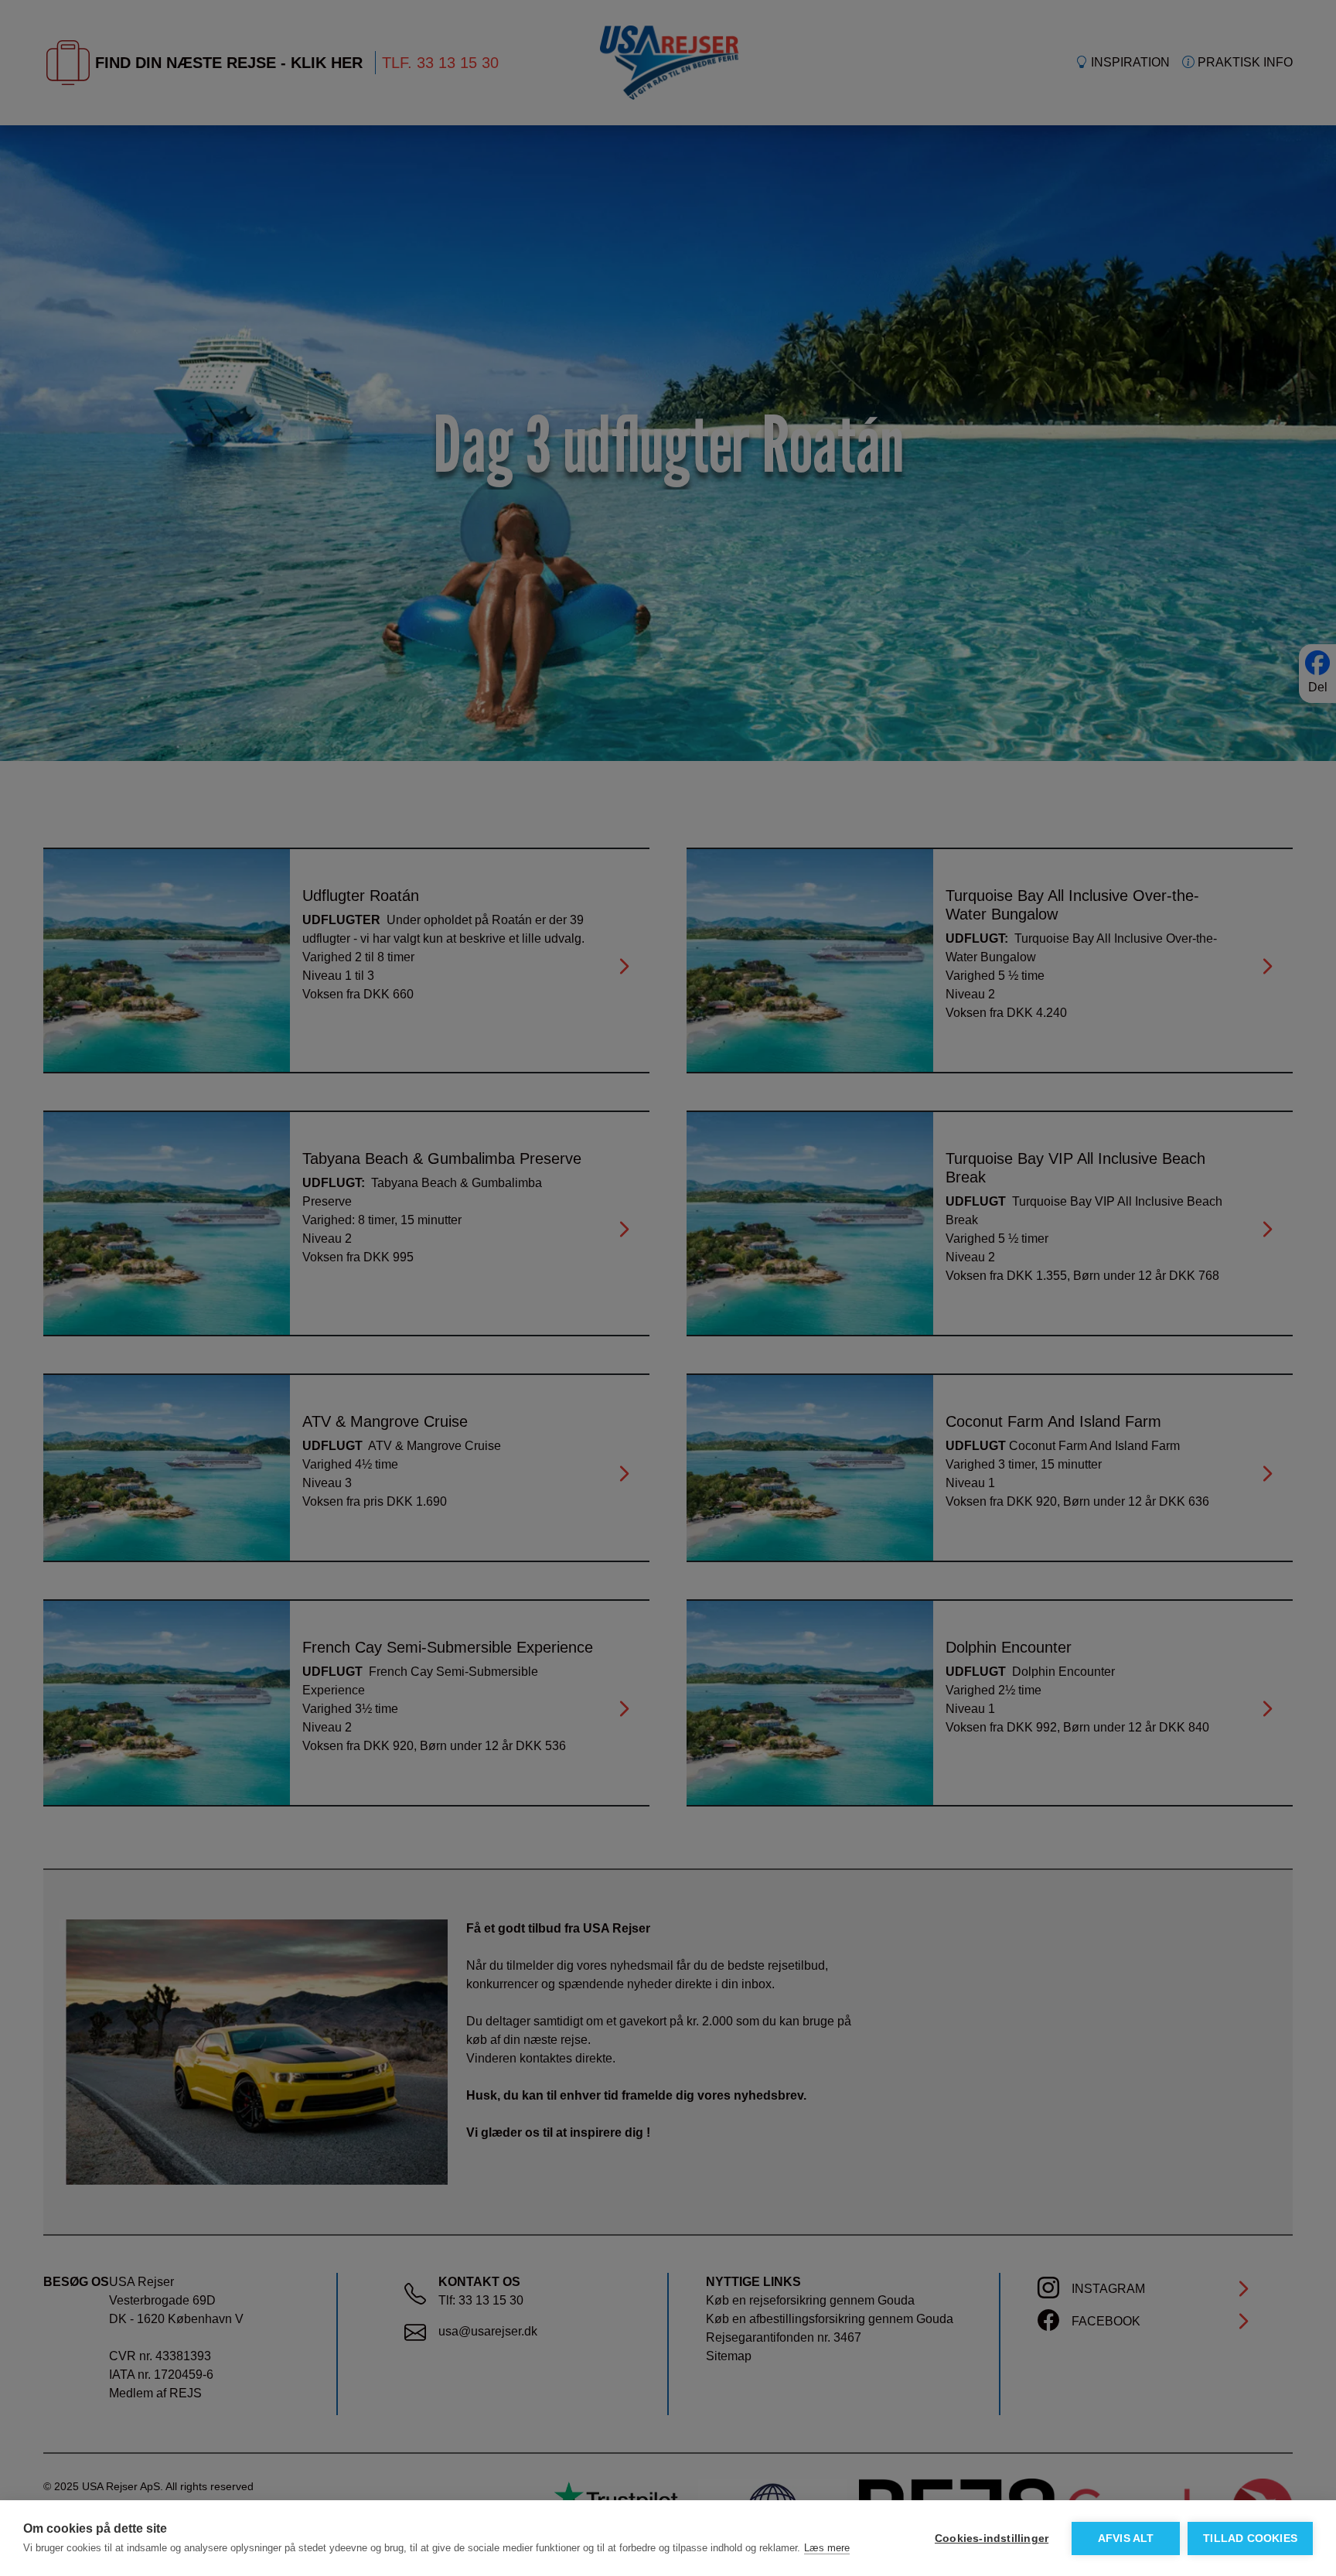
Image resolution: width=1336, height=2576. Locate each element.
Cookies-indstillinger (992, 2538)
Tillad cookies (1250, 2538)
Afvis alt (1126, 2538)
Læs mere (827, 2548)
